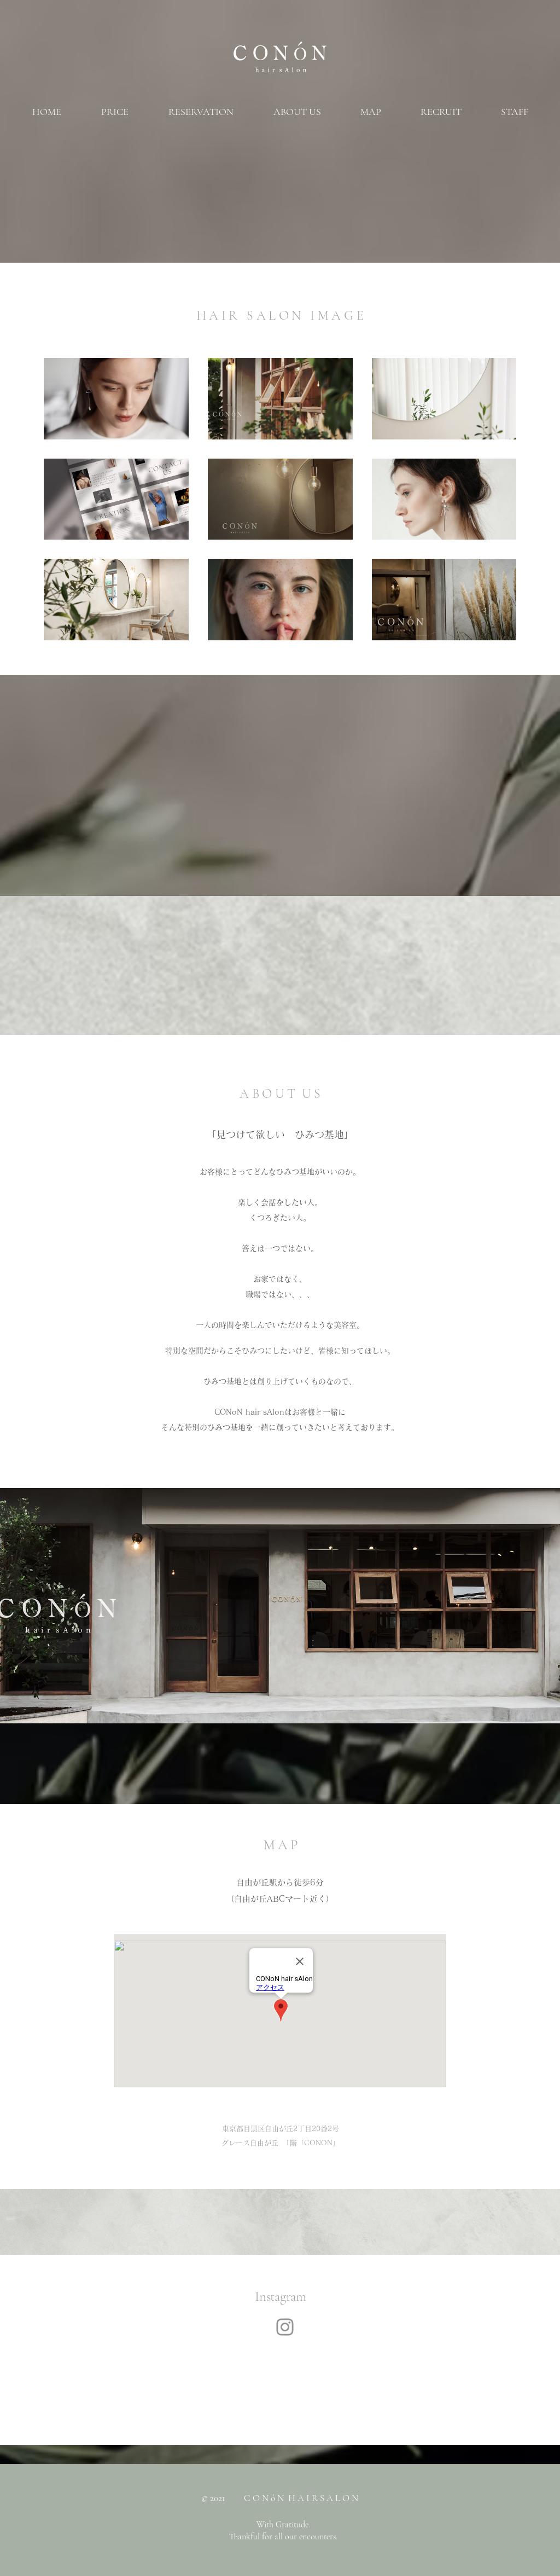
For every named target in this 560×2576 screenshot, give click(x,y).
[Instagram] (285, 2327)
